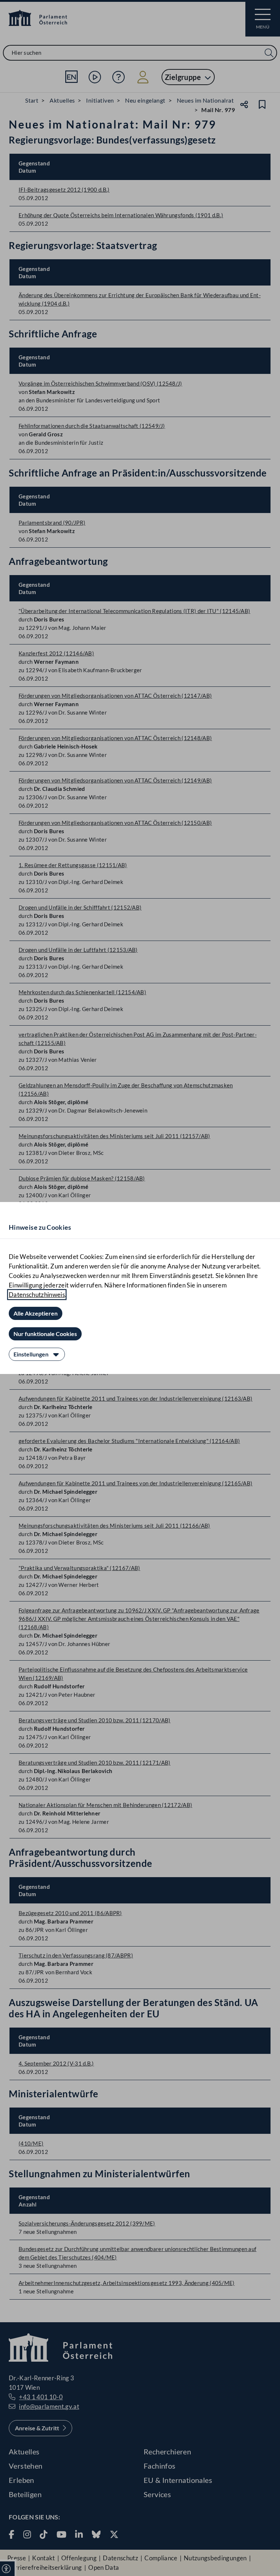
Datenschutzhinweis (37, 1295)
